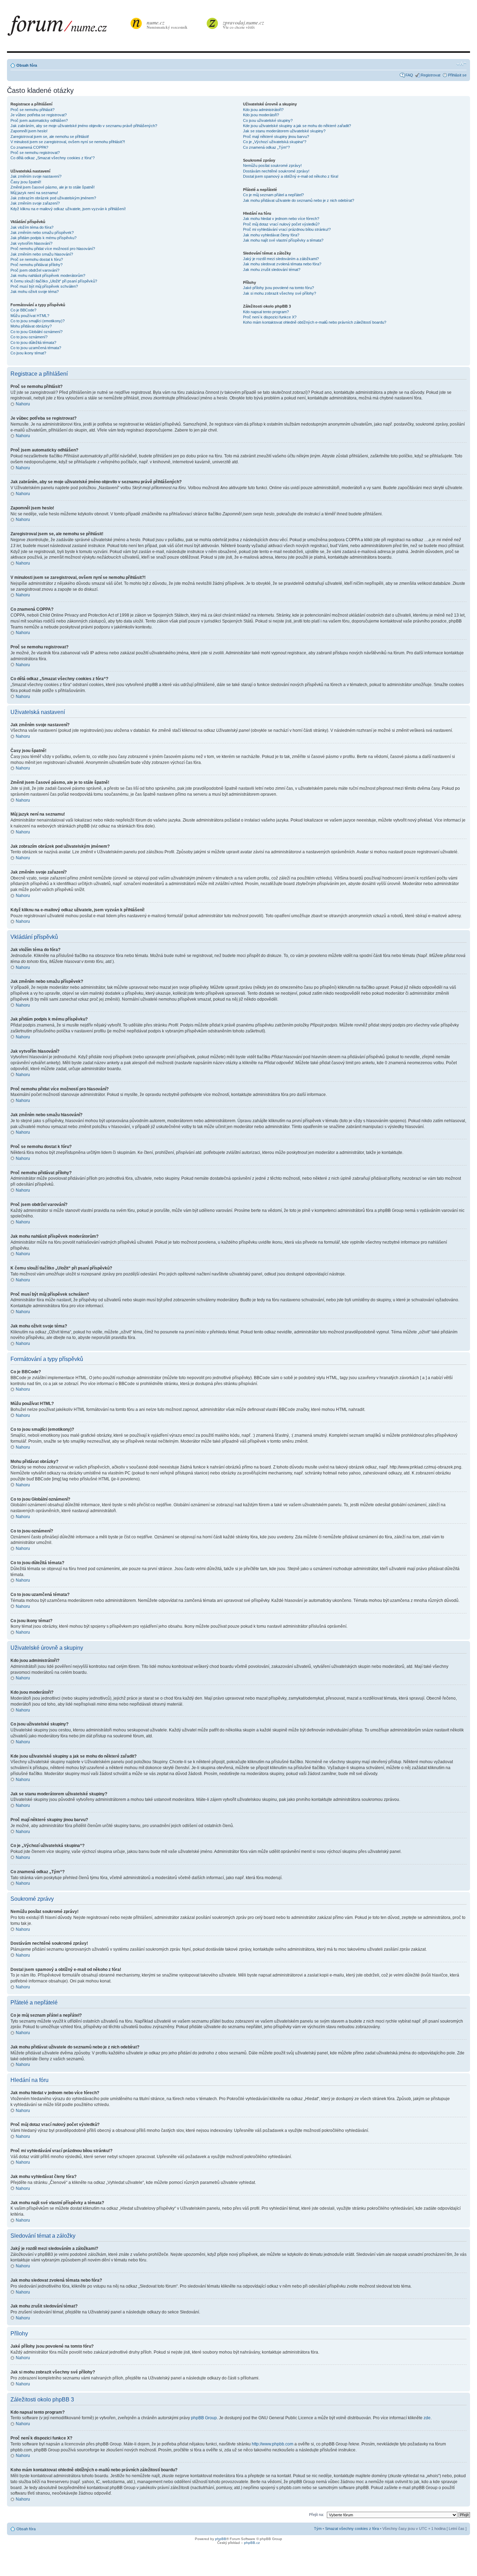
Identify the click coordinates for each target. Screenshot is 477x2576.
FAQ (409, 75)
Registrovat (431, 75)
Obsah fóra (27, 65)
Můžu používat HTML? (30, 316)
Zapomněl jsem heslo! (29, 131)
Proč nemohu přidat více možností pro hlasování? (53, 249)
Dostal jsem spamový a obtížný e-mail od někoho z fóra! (291, 176)
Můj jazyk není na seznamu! (34, 193)
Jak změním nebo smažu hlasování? (42, 254)
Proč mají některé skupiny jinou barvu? (276, 137)
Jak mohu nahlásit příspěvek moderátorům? (48, 275)
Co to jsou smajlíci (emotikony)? (38, 321)
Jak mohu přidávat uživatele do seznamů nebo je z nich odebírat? (299, 200)
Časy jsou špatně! (26, 182)
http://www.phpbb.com (273, 2444)
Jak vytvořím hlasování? (31, 243)
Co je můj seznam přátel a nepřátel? (273, 195)
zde (427, 2418)
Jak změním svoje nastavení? (36, 176)
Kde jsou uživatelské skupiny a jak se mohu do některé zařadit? (297, 126)
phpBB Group (204, 2418)
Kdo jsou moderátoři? (261, 115)
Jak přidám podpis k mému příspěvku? (43, 238)
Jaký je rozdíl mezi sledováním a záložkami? (281, 259)
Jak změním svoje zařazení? (35, 203)
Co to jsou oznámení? (29, 337)
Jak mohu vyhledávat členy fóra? (271, 235)
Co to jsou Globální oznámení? (36, 332)
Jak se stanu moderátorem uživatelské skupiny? (284, 131)
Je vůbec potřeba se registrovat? (39, 115)
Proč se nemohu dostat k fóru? (37, 259)
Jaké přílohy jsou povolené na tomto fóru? (278, 288)
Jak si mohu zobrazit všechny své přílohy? (280, 293)
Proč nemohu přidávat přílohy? (36, 265)
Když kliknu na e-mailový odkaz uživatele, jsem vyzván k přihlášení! (68, 209)
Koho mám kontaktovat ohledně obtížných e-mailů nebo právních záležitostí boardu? (315, 322)
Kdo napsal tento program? (266, 312)
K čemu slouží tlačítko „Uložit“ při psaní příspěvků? (54, 281)
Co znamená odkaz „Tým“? (266, 147)
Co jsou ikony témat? (28, 353)
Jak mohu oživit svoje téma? (35, 292)
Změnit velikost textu (461, 64)
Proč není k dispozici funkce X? (270, 317)
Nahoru (23, 404)
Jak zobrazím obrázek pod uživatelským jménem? (53, 198)
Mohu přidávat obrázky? (31, 326)
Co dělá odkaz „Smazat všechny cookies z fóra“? (53, 158)
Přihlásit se (457, 75)
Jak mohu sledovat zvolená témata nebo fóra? (282, 264)
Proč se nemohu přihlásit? (32, 110)
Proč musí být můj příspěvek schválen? (44, 286)
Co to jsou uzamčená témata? (36, 348)
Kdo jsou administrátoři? (263, 110)
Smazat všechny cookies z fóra (352, 2529)
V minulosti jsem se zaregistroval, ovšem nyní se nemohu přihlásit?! (68, 142)
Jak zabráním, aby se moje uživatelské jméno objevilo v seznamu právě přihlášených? (84, 126)
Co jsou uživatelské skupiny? (268, 120)
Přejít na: (317, 2515)
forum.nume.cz (68, 28)
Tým (318, 2529)
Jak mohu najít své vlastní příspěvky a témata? (283, 240)
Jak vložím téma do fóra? (32, 227)
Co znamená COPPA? (29, 147)
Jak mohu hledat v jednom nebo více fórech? (281, 219)
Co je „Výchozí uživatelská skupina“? (275, 142)
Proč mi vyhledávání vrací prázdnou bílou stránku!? (287, 229)
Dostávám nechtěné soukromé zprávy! (276, 171)
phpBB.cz (252, 2543)
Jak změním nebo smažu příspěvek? (42, 233)
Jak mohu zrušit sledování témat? (272, 270)
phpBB (221, 2539)
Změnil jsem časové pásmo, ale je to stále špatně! (53, 187)
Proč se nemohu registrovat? (35, 153)
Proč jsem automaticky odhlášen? (39, 120)
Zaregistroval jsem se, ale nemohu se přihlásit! (50, 137)
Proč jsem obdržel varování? (35, 270)
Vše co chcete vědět (243, 24)
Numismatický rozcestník (167, 24)
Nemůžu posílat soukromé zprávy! (272, 165)
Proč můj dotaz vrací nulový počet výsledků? (281, 224)
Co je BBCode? (23, 310)
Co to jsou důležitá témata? (33, 343)
